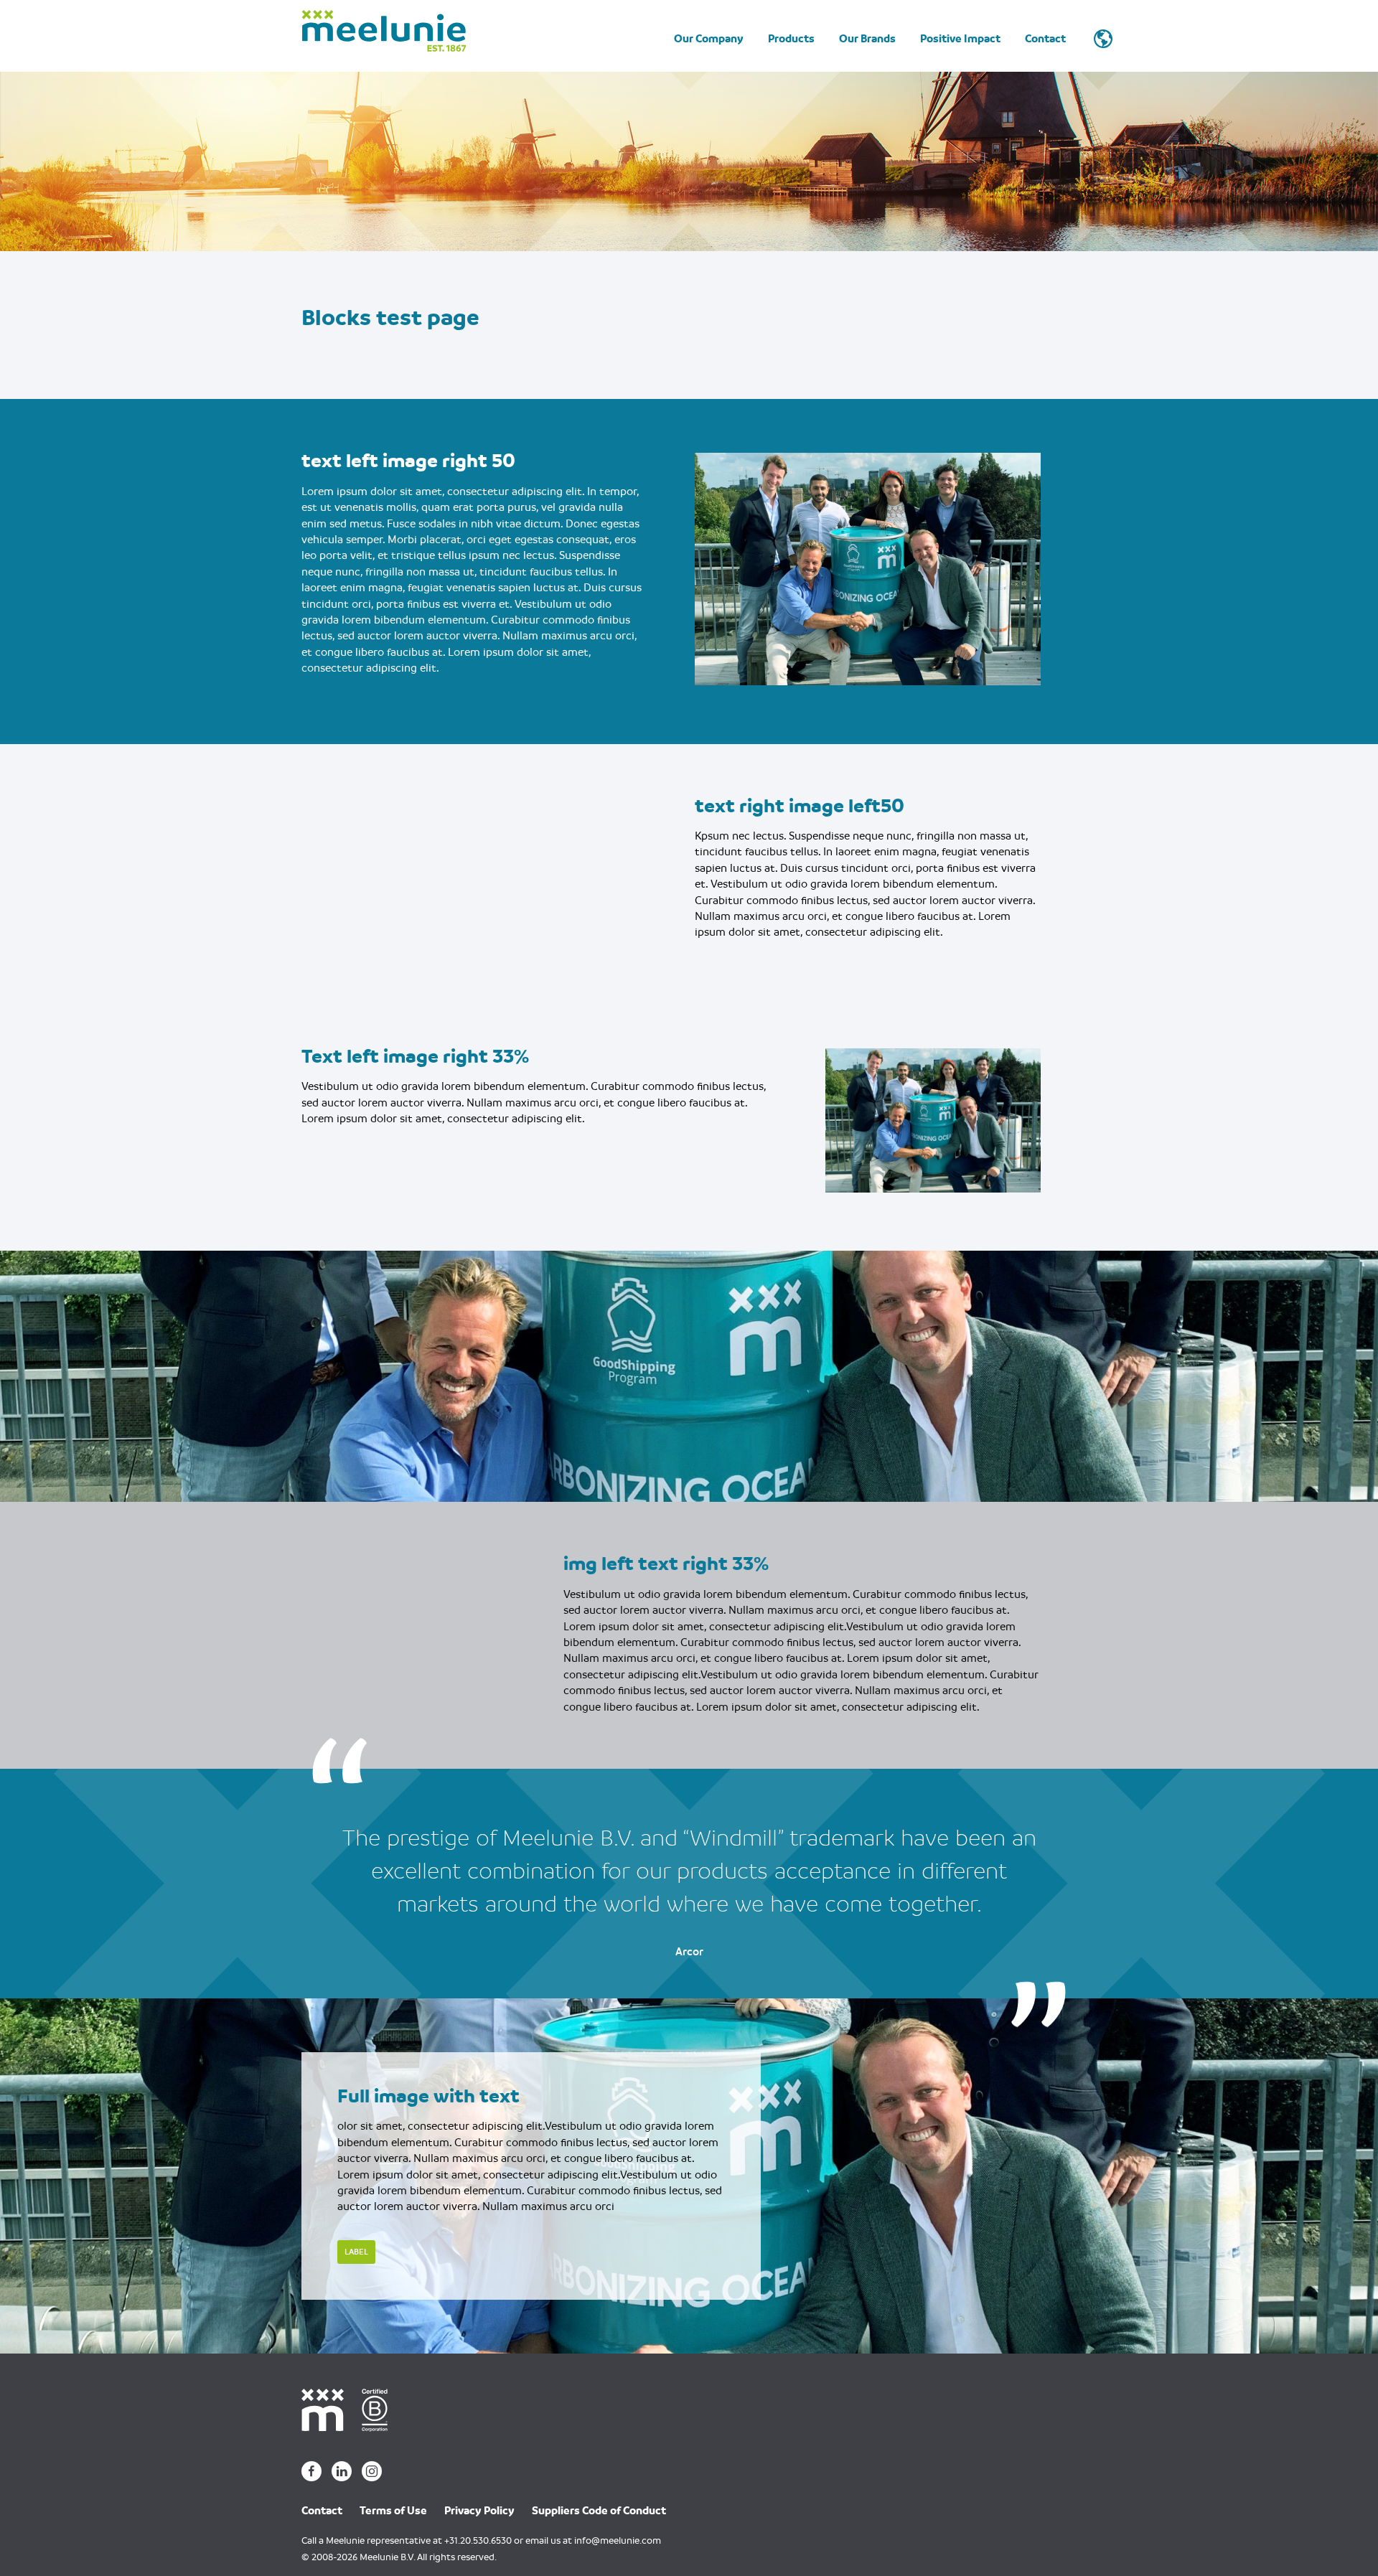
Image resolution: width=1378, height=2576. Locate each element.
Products (791, 39)
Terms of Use (393, 2511)
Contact (1045, 39)
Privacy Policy (479, 2511)
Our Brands (867, 39)
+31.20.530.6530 (478, 2540)
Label (356, 2252)
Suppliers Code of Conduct (599, 2511)
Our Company (709, 39)
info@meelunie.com (618, 2540)
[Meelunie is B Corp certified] (380, 2409)
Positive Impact (960, 39)
